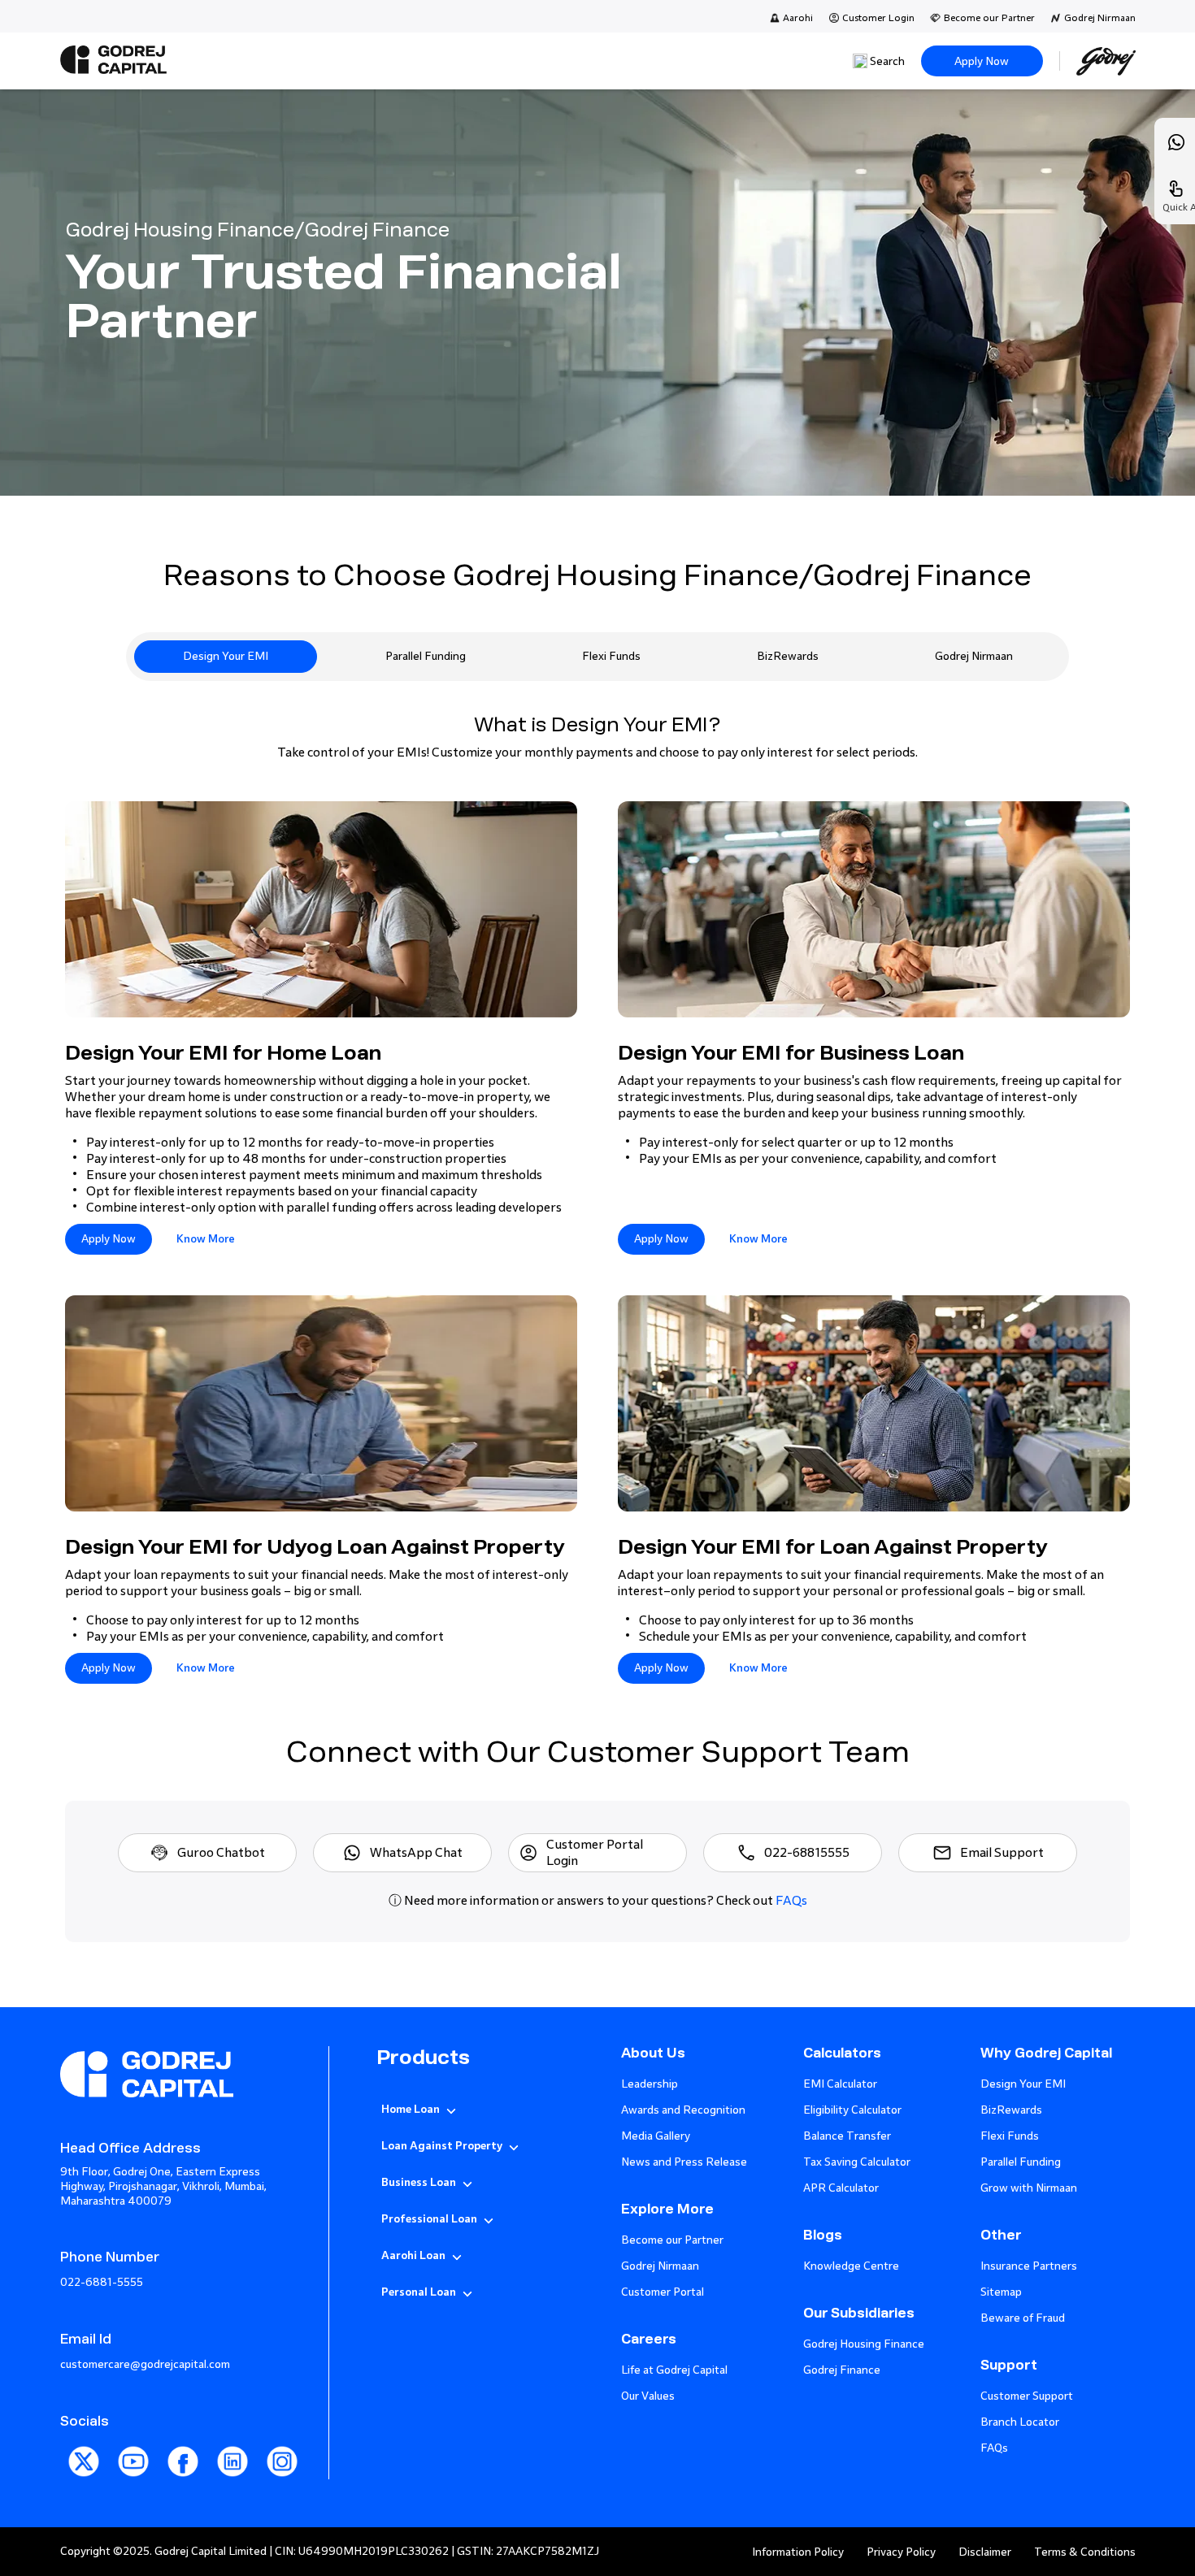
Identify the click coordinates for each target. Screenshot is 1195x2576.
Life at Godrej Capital (674, 2370)
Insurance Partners (1029, 2266)
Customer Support (1027, 2396)
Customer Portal (663, 2292)
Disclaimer (985, 2552)
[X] (85, 2481)
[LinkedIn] (234, 2481)
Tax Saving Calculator (857, 2162)
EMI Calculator (840, 2084)
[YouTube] (135, 2481)
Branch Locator (1020, 2422)
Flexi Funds (611, 656)
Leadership (650, 2084)
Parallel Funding (426, 656)
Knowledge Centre (851, 2266)
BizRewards (788, 656)
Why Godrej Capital (1046, 2053)
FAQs (791, 1900)
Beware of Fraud (1023, 2318)
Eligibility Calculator (852, 2110)
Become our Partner (989, 18)
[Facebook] (184, 2481)
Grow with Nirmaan (1029, 2188)
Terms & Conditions (1085, 2552)
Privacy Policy (901, 2552)
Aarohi (798, 18)
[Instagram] (282, 2481)
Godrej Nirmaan (1100, 18)
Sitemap (1001, 2292)
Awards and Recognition (683, 2110)
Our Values (648, 2396)
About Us (653, 2053)
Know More (206, 1239)
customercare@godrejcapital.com (145, 2364)
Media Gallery (656, 2136)
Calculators (842, 2053)
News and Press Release (684, 2162)
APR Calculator (841, 2188)
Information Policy (798, 2552)
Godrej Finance (842, 2370)
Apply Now (982, 61)
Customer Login (878, 18)
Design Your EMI (226, 656)
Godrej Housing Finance (864, 2344)
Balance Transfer (847, 2136)
